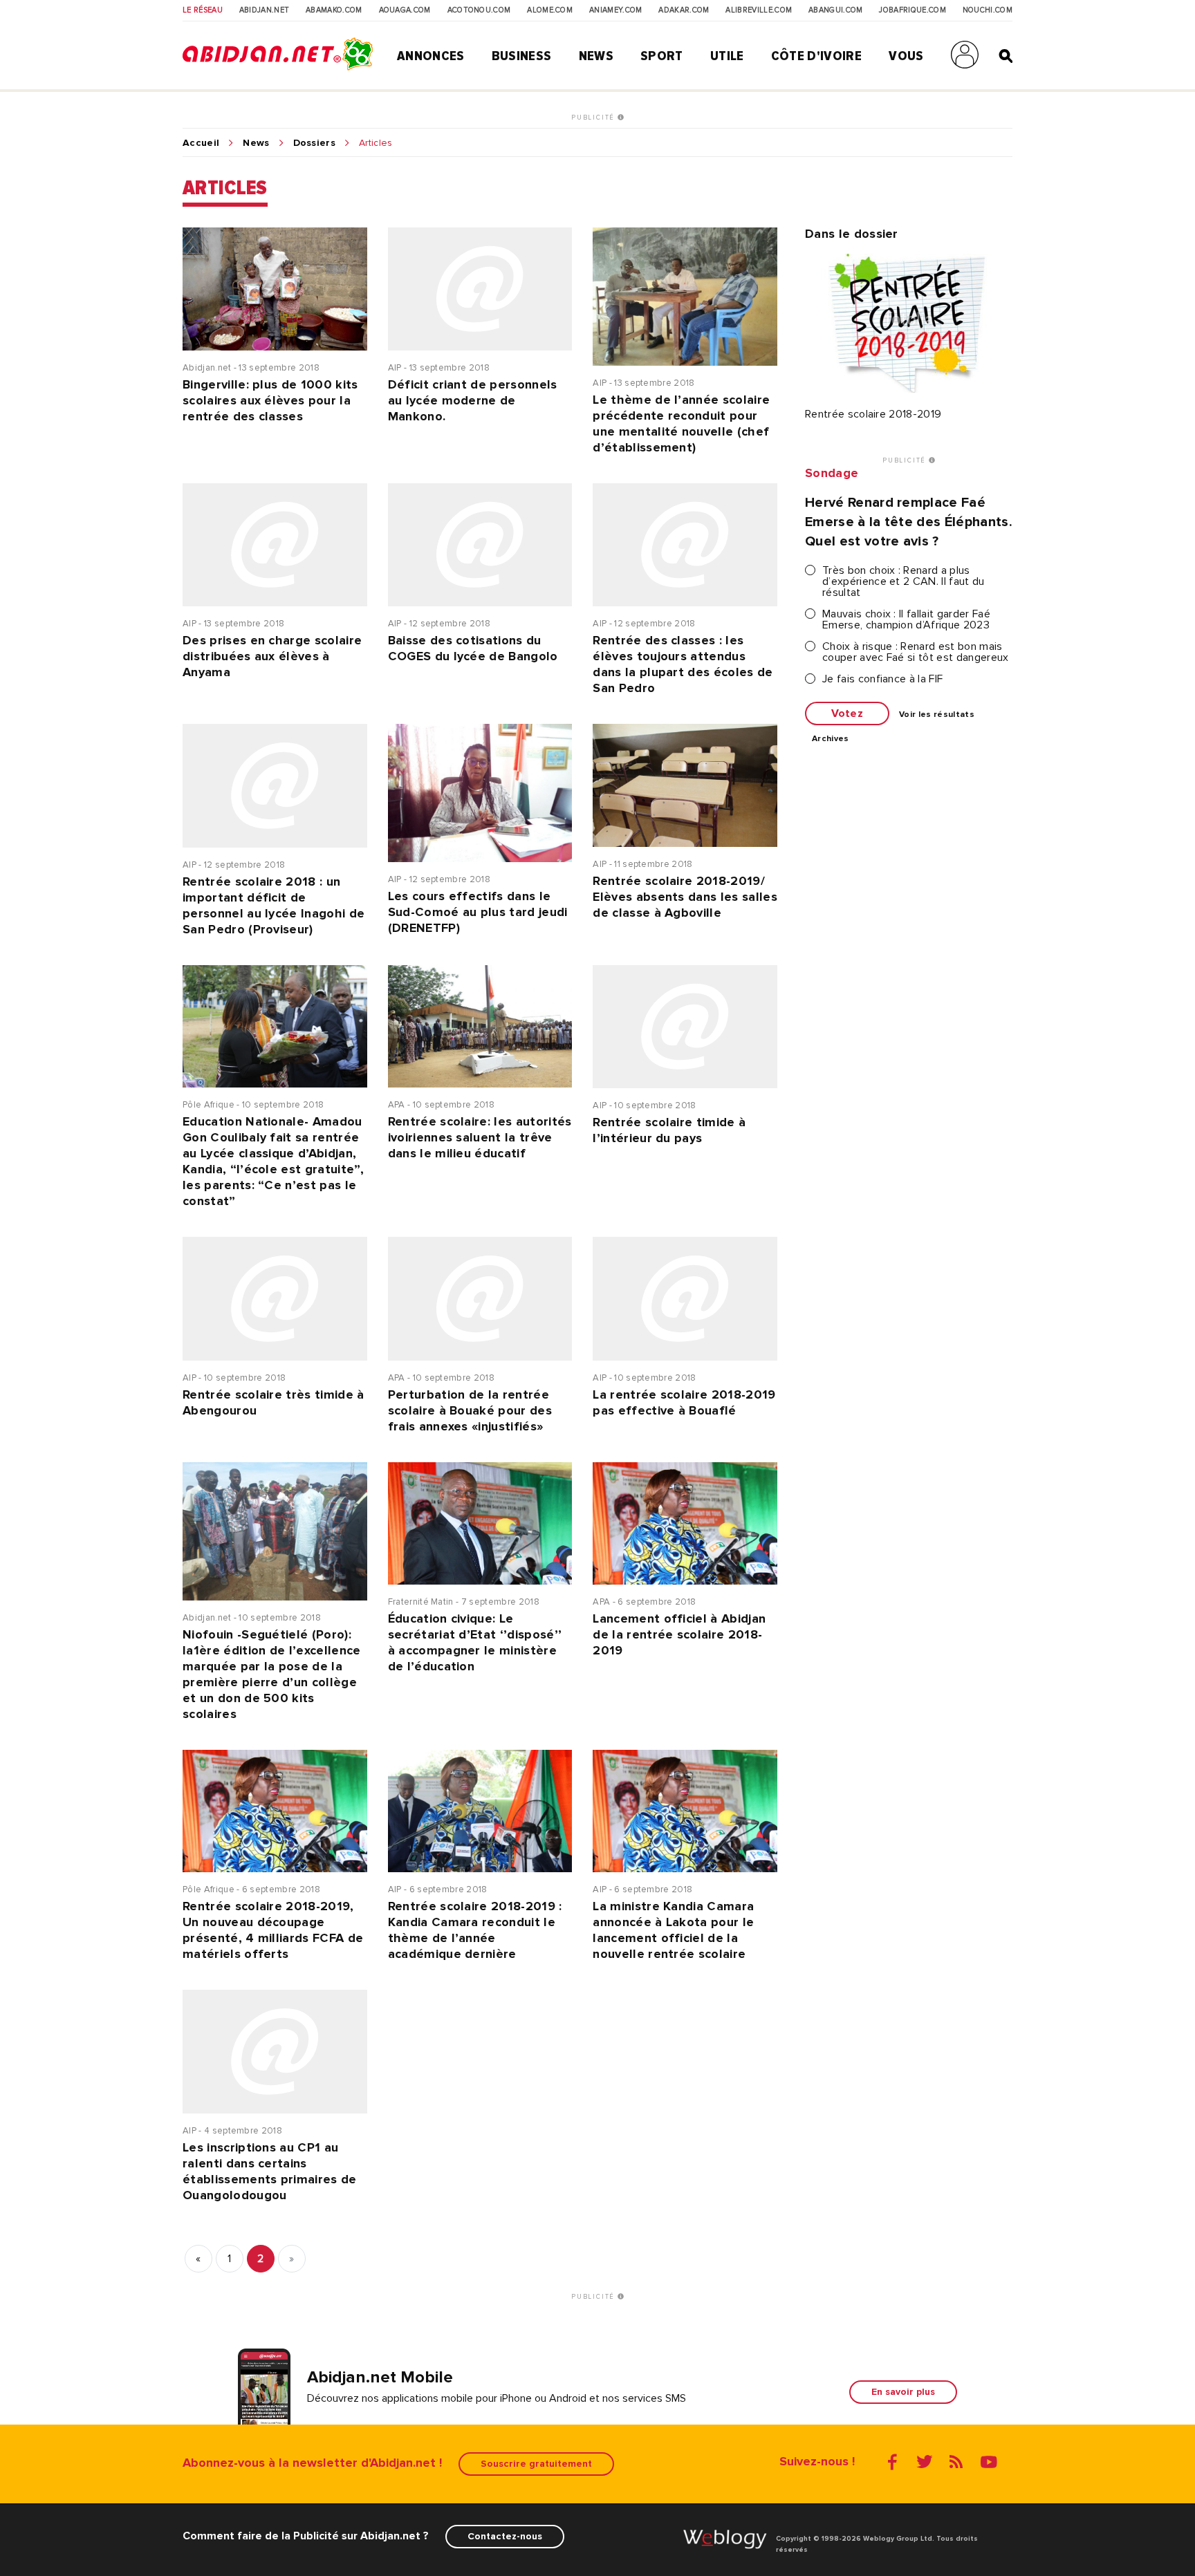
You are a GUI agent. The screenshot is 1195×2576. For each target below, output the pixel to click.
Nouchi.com (988, 10)
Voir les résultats (937, 715)
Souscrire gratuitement (536, 2464)
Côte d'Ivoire (816, 56)
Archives (831, 739)
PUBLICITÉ (594, 118)
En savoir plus (903, 2392)
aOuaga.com (405, 10)
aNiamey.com (616, 10)
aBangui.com (836, 10)
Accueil (201, 143)
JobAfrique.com (912, 10)
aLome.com (550, 10)
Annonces (431, 56)
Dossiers (315, 143)
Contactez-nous (505, 2536)
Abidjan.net (265, 10)
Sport (662, 56)
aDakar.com (684, 10)
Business (522, 56)
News (596, 56)
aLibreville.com (759, 10)
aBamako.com (334, 10)
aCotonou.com (479, 10)
